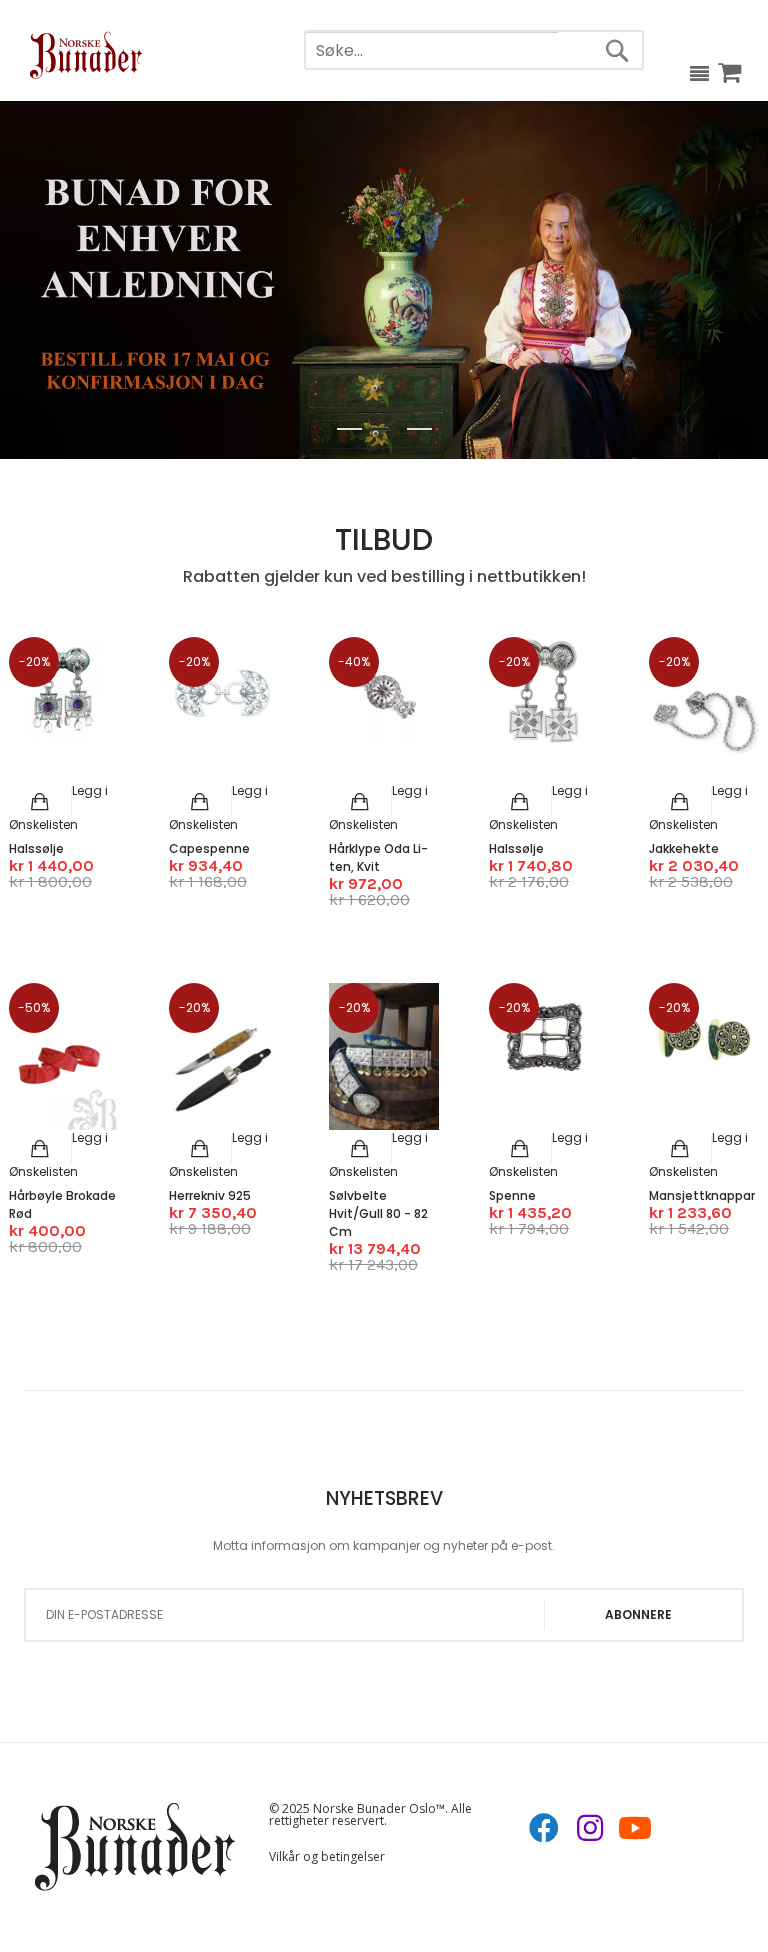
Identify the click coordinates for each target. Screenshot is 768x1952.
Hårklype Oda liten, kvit (378, 857)
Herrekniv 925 (210, 1195)
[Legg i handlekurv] (40, 802)
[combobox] (432, 51)
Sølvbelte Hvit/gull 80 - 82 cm (378, 1213)
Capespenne (209, 848)
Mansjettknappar (702, 1195)
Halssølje (36, 848)
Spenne (512, 1195)
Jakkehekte (684, 848)
